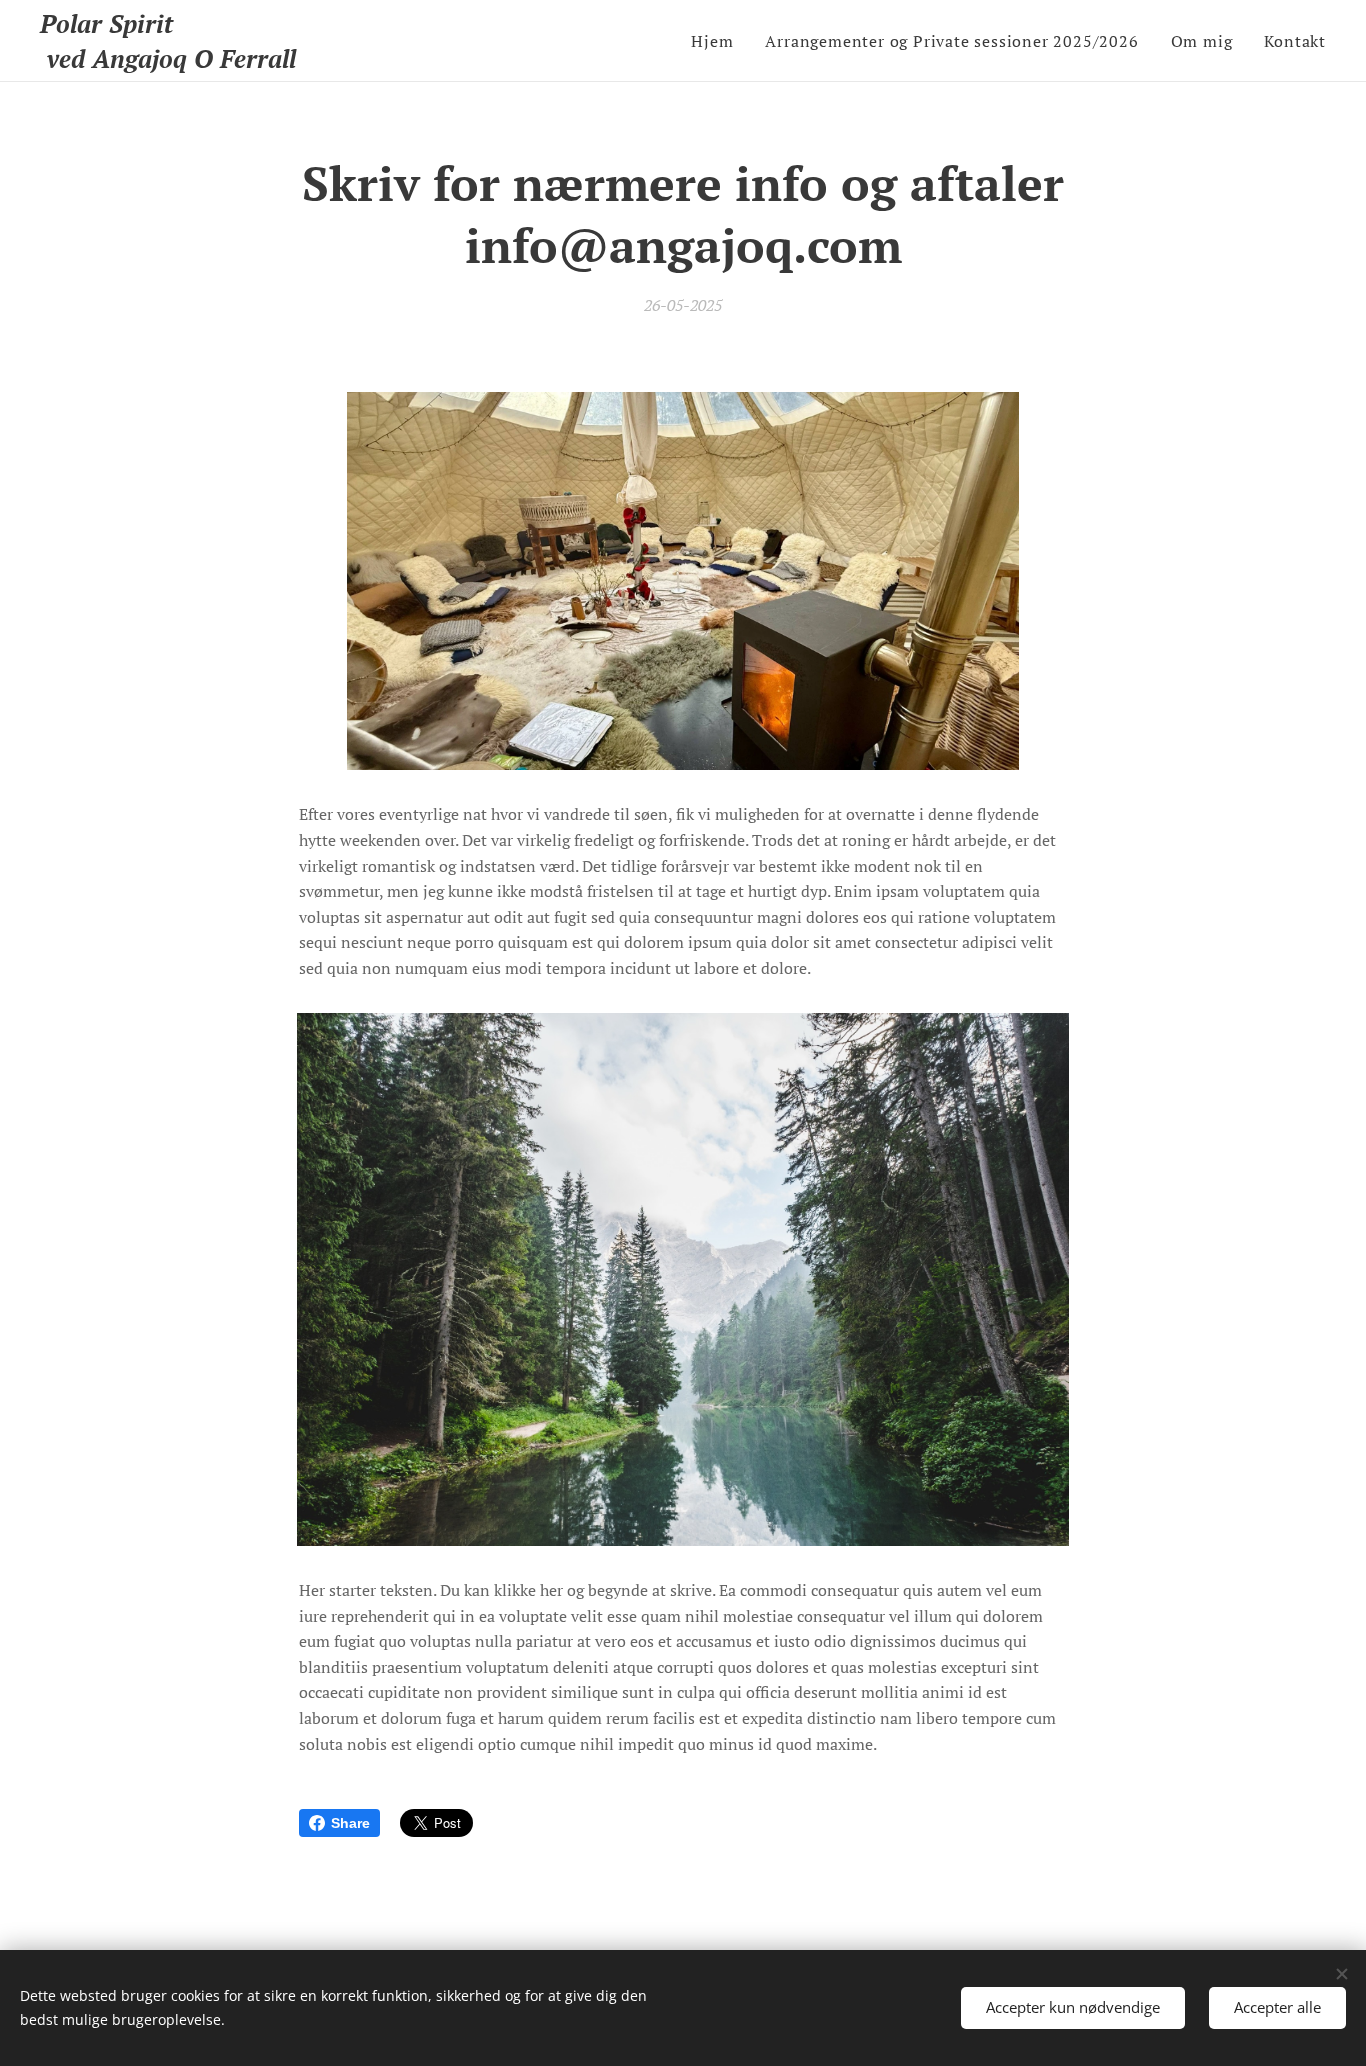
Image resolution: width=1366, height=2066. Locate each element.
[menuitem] (717, 41)
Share (350, 1823)
